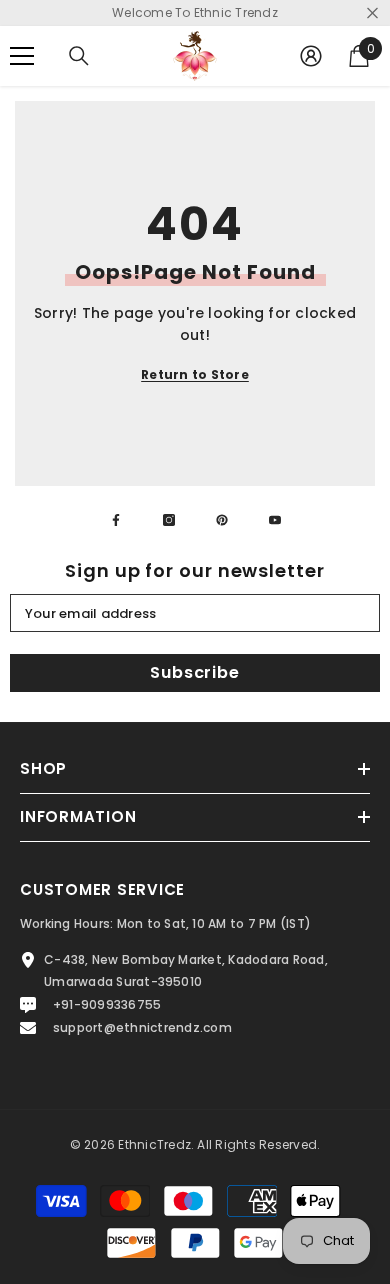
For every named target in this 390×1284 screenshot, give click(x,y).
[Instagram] (169, 520)
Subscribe (194, 672)
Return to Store (195, 374)
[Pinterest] (222, 520)
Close (372, 13)
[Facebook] (116, 520)
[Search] (79, 56)
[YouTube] (275, 520)
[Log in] (311, 56)
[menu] (22, 56)
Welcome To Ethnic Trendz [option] (195, 12)
